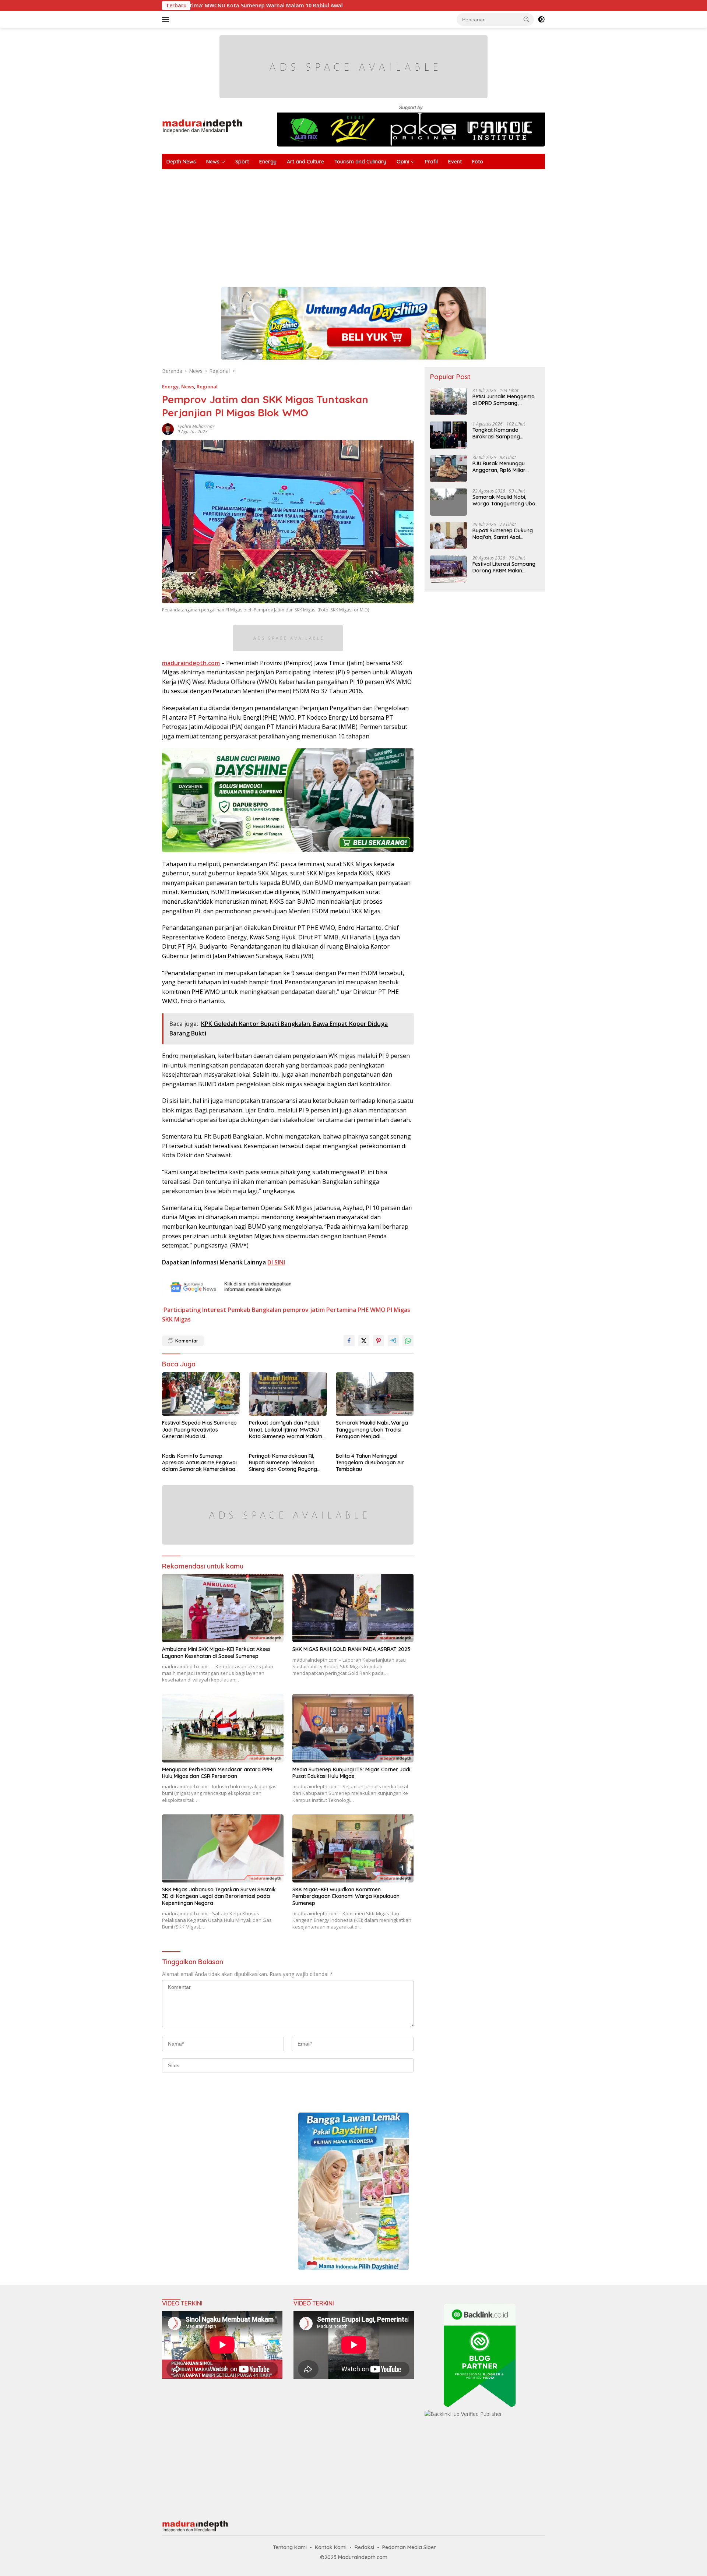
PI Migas (399, 1310)
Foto (478, 162)
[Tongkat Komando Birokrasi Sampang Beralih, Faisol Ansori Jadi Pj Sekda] (449, 435)
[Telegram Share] (393, 1341)
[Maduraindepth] (202, 125)
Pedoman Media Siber (409, 2547)
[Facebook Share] (349, 1341)
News (213, 162)
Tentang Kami (290, 2547)
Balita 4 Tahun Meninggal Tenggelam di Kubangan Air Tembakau (370, 1462)
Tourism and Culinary (360, 162)
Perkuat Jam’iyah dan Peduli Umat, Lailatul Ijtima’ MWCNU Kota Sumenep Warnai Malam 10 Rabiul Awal (286, 1430)
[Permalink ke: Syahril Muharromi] (168, 428)
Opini (403, 162)
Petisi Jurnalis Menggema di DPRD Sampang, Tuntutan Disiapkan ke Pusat (504, 399)
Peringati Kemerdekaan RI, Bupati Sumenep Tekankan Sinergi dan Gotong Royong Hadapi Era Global (283, 1463)
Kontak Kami (331, 2547)
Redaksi (364, 2547)
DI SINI (276, 1262)
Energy (268, 162)
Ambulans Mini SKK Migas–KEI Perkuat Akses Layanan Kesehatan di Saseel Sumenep (216, 1652)
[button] (527, 19)
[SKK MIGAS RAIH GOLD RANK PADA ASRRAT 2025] (353, 1608)
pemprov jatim (304, 1310)
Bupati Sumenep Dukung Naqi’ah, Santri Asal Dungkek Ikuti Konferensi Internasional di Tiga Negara (503, 533)
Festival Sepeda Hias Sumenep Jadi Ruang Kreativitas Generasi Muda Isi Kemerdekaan (199, 1430)
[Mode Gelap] (541, 20)
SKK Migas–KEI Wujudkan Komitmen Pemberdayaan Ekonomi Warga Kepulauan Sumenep (346, 1896)
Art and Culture (305, 162)
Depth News (181, 162)
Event (455, 162)
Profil (431, 162)
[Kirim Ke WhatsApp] (408, 1341)
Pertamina (341, 1310)
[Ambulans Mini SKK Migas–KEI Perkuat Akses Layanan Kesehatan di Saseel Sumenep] (223, 1608)
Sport (242, 162)
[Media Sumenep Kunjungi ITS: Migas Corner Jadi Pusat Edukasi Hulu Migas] (353, 1728)
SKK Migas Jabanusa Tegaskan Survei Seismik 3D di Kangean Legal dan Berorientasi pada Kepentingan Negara (219, 1896)
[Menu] (167, 20)
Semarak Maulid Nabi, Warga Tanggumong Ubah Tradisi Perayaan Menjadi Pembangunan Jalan (372, 1430)
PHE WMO (372, 1310)
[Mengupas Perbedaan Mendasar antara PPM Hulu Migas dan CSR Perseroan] (223, 1728)
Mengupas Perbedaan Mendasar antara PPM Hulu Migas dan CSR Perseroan (217, 1773)
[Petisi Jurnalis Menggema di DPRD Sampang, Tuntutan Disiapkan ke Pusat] (449, 401)
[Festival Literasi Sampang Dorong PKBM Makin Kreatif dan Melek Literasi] (449, 569)
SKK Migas (176, 1319)
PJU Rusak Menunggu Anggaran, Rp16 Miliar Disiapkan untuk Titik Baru (505, 466)
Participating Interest (195, 1310)
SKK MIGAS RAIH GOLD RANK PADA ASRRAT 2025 (351, 1649)
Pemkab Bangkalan (254, 1310)
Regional (207, 387)
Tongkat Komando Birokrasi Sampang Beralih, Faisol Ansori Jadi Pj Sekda (504, 433)
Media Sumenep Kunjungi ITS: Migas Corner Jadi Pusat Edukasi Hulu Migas (351, 1773)
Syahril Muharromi (196, 426)
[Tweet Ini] (364, 1341)
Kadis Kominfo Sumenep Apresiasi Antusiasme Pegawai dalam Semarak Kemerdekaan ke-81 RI (200, 1463)
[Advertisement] (383, 225)
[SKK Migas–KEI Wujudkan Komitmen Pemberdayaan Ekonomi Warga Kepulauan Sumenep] (353, 1848)
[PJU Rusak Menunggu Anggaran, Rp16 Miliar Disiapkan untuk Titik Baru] (449, 468)
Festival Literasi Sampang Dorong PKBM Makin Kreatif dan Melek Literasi (504, 567)
